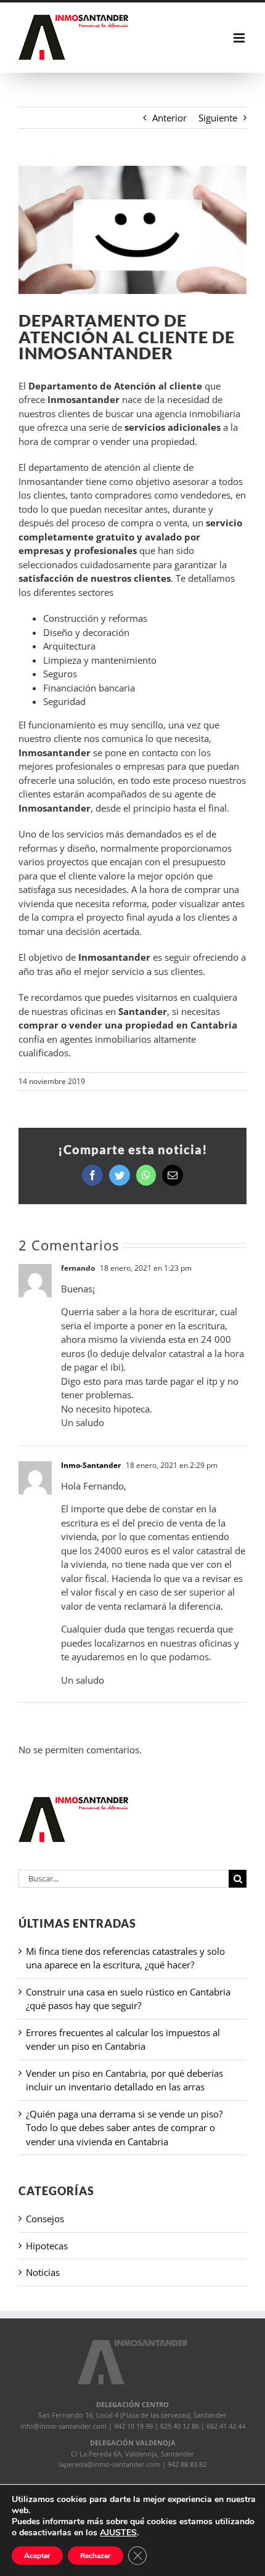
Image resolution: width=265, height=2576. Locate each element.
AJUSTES (118, 2533)
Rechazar (96, 2556)
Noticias (43, 2272)
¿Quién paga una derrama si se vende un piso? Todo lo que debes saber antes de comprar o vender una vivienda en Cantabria (124, 2128)
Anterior (169, 118)
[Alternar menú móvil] (240, 38)
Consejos (45, 2219)
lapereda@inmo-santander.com (109, 2464)
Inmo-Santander (91, 1465)
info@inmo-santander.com (63, 2426)
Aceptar (37, 2556)
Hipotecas (47, 2246)
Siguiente (218, 118)
